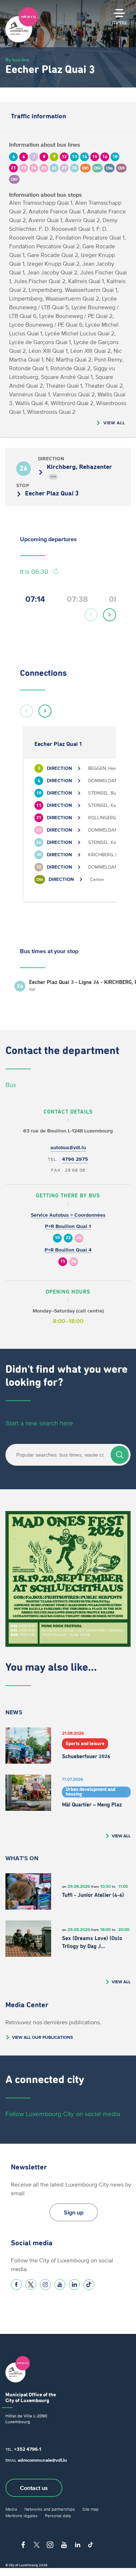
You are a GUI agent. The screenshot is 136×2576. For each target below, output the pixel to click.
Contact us (34, 2488)
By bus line (17, 60)
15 (63, 1262)
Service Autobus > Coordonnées (68, 1215)
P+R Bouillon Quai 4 (68, 1250)
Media (11, 2509)
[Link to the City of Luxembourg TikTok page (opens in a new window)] (89, 2285)
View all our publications (42, 2037)
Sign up (74, 2212)
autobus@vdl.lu (68, 1148)
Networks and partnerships (50, 2509)
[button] (91, 615)
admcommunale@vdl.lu (42, 2460)
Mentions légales (22, 2516)
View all (114, 423)
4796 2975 (75, 1159)
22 (68, 1238)
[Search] (120, 1455)
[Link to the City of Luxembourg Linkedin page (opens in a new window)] (74, 2285)
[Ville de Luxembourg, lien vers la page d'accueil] (22, 41)
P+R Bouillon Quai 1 (68, 1226)
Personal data (58, 2516)
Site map (90, 2509)
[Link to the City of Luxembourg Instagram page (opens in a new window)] (45, 2285)
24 (79, 1238)
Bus (11, 1085)
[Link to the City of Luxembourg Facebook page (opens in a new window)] (16, 2285)
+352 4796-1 (28, 2449)
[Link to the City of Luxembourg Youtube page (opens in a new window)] (60, 2285)
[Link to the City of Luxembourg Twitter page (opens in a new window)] (31, 2285)
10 (57, 1238)
